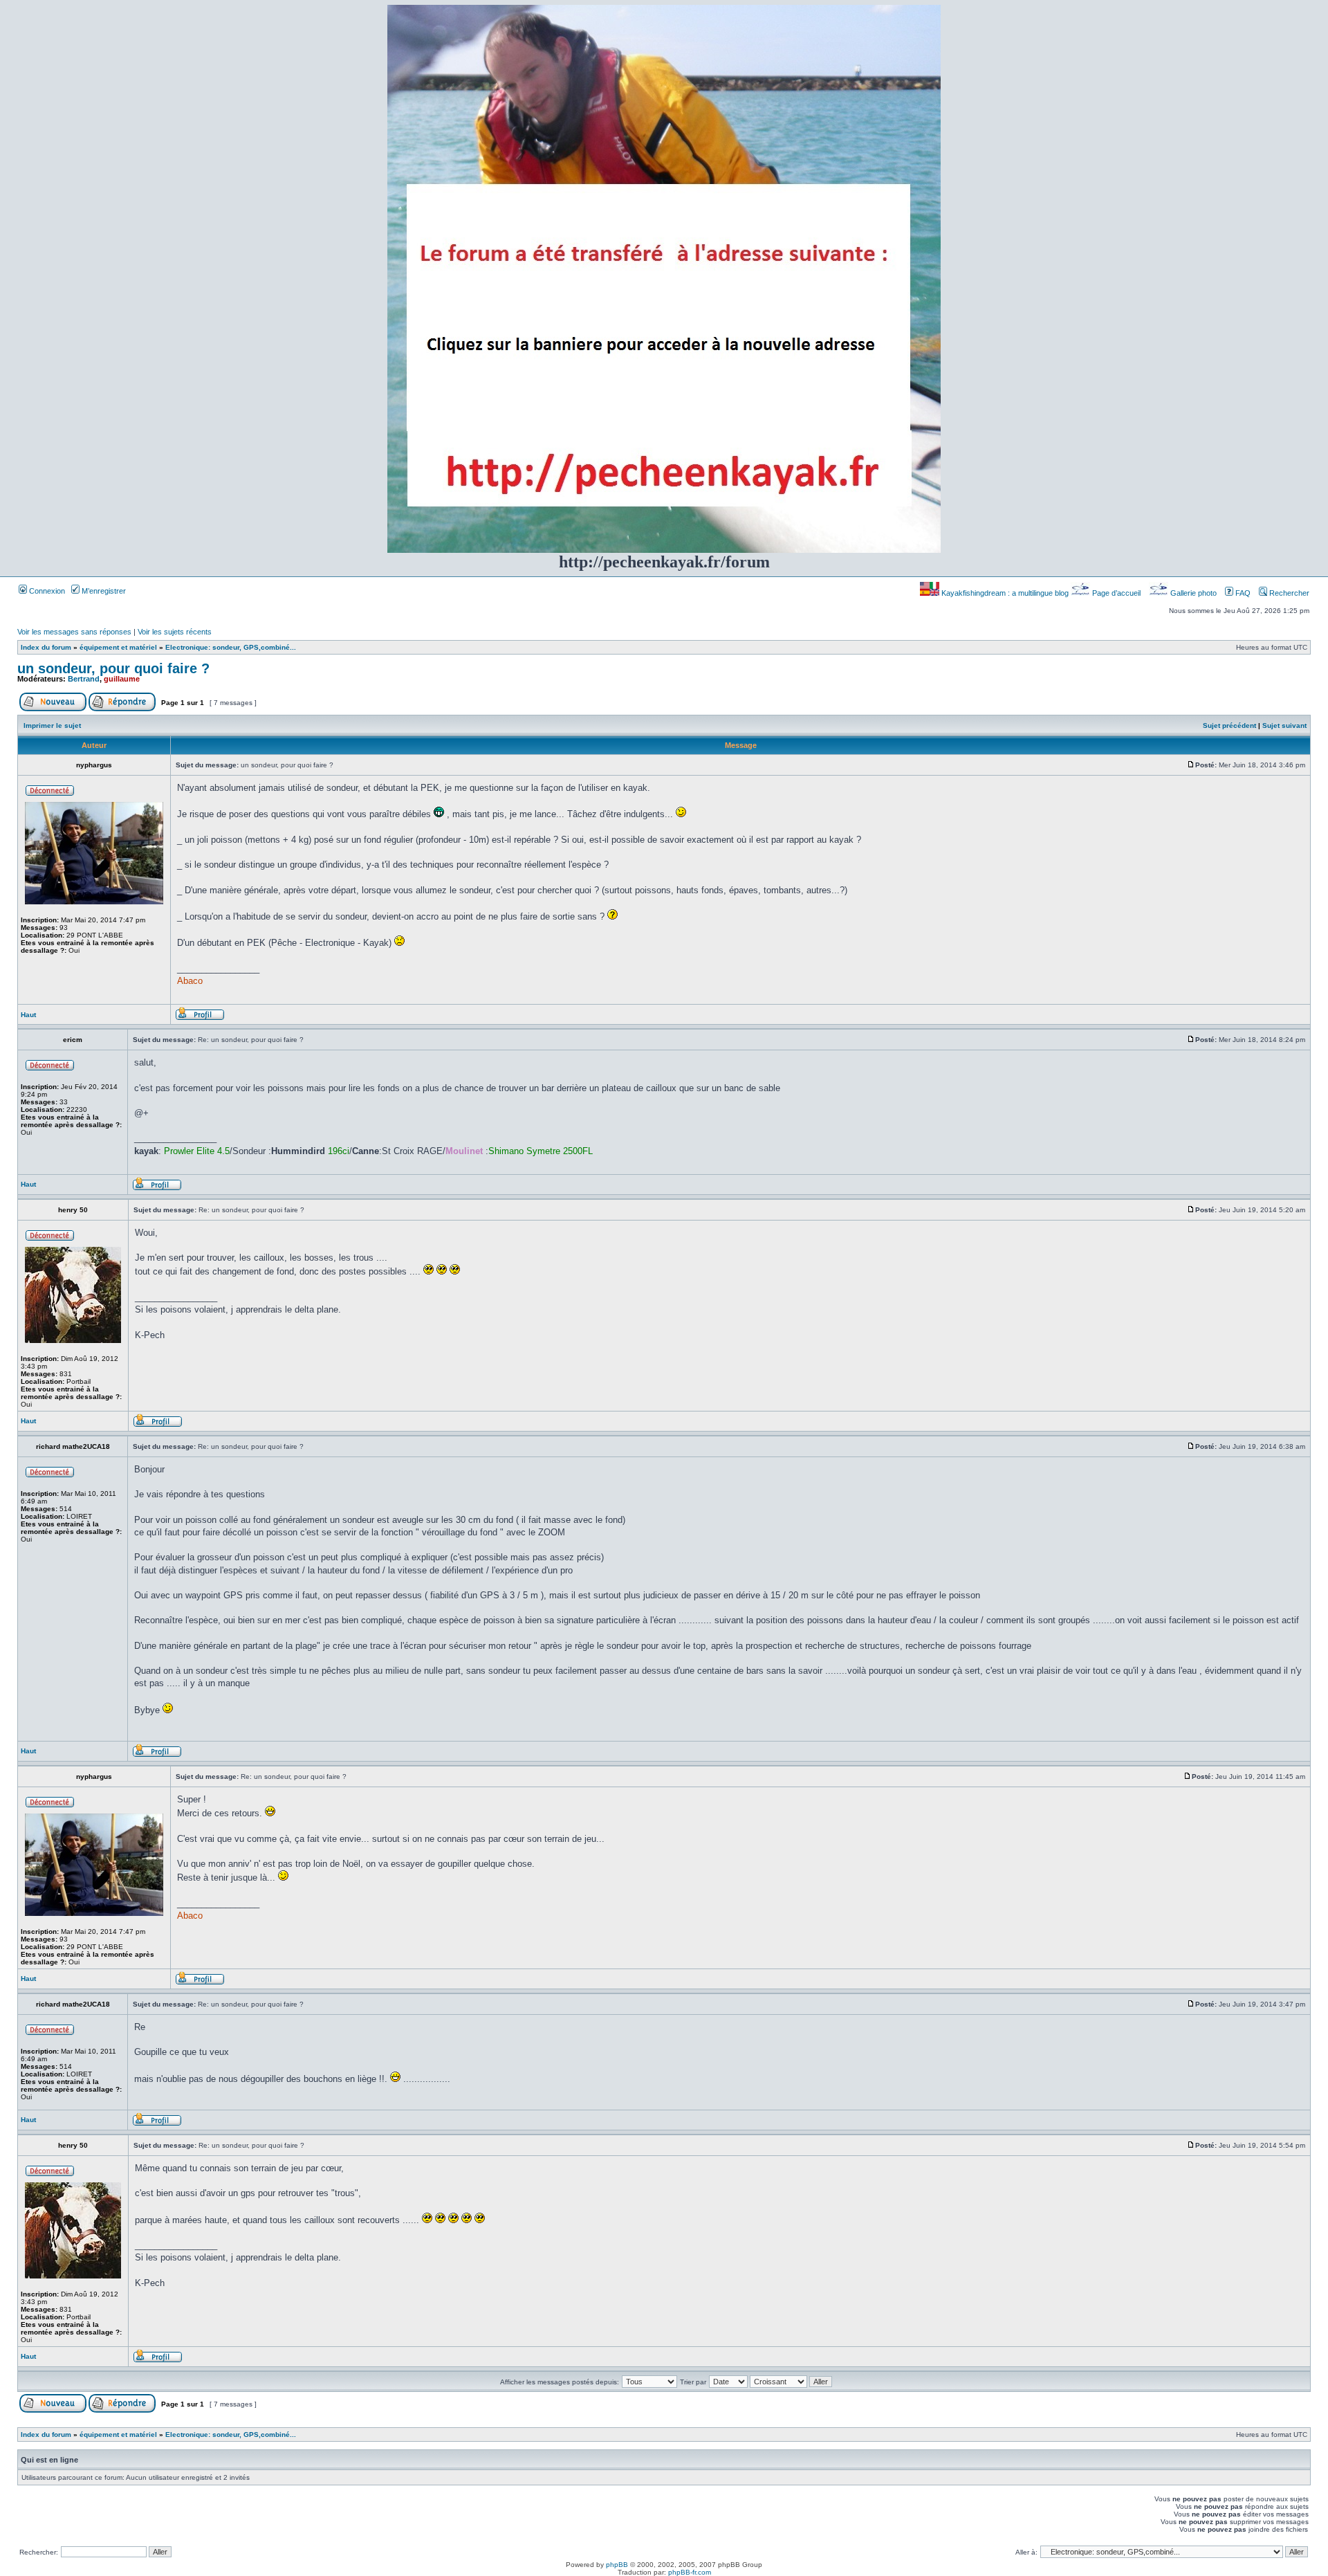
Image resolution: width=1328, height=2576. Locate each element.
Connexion (46, 591)
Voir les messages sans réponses (74, 632)
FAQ (1242, 593)
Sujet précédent (1229, 725)
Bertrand (84, 679)
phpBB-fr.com (690, 2572)
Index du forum (46, 647)
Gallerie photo (1193, 593)
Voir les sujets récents (175, 632)
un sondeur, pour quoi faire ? (113, 668)
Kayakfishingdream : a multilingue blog (1005, 593)
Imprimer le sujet (52, 725)
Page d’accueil (1116, 593)
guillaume (122, 679)
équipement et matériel (118, 647)
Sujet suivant (1284, 725)
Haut (28, 1015)
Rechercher (1288, 593)
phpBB (617, 2565)
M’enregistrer (103, 591)
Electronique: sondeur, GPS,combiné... (231, 647)
